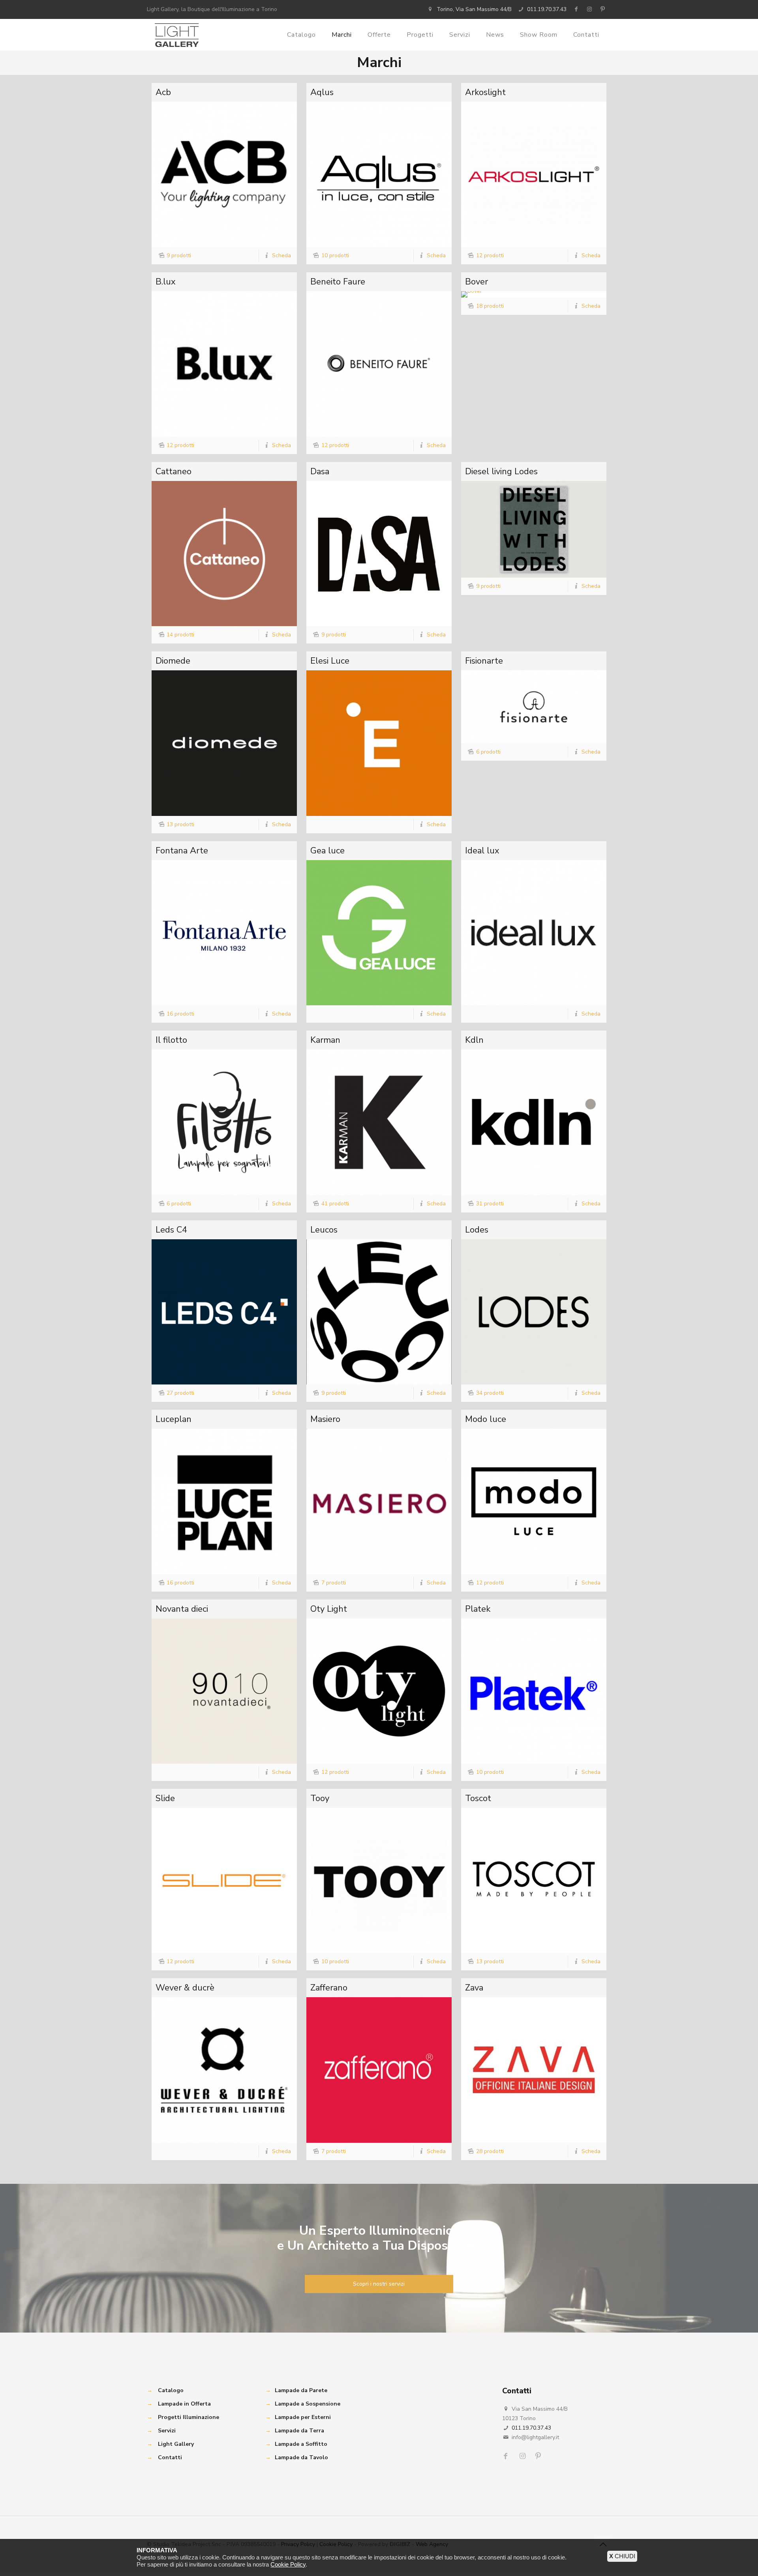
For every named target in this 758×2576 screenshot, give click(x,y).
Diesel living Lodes (501, 471)
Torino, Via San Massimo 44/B (474, 9)
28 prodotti (490, 2151)
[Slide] (224, 1880)
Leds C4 (171, 1230)
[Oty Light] (379, 1691)
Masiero (325, 1419)
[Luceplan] (224, 1501)
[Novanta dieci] (224, 1691)
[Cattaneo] (224, 554)
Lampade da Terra (299, 2431)
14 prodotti (180, 635)
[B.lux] (224, 364)
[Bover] (534, 294)
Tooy (320, 1798)
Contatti (170, 2457)
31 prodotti (490, 1204)
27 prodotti (180, 1393)
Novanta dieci (182, 1609)
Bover (477, 282)
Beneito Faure (338, 282)
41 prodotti (335, 1204)
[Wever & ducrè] (224, 2070)
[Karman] (379, 1122)
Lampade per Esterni (303, 2417)
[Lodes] (534, 1312)
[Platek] (534, 1691)
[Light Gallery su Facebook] (576, 9)
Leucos (324, 1230)
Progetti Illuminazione (189, 2417)
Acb (163, 92)
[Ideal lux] (534, 933)
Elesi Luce (330, 661)
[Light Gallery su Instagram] (589, 9)
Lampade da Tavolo (301, 2457)
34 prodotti (490, 1393)
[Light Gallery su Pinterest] (602, 9)
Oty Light (329, 1609)
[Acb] (224, 174)
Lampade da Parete (301, 2390)
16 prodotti (180, 1014)
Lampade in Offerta (184, 2404)
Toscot (478, 1798)
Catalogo (171, 2390)
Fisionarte (484, 661)
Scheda (281, 255)
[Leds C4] (224, 1312)
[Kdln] (534, 1122)
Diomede (173, 661)
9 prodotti (179, 255)
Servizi (167, 2431)
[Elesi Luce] (379, 743)
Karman (325, 1040)
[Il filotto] (224, 1122)
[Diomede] (224, 743)
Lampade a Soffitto (301, 2444)
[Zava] (534, 2070)
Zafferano (329, 1988)
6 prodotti (488, 752)
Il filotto (171, 1040)
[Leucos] (379, 1312)
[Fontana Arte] (224, 933)
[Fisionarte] (534, 707)
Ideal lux (482, 851)
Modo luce (486, 1419)
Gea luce (327, 851)
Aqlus (322, 92)
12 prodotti (490, 255)
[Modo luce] (534, 1501)
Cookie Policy (288, 2564)
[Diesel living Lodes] (534, 529)
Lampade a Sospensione (308, 2404)
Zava (474, 1988)
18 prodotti (490, 306)
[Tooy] (379, 1880)
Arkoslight (485, 92)
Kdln (474, 1040)
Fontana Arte (182, 851)
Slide (165, 1798)
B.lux (166, 282)
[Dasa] (379, 554)
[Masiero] (379, 1501)
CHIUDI (622, 2556)
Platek (478, 1609)
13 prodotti (180, 824)
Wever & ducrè (185, 1988)
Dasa (320, 471)
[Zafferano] (379, 2070)
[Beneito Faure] (379, 364)
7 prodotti (334, 1583)
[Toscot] (534, 1880)
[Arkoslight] (534, 174)
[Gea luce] (379, 933)
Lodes (477, 1230)
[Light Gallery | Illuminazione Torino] (177, 35)
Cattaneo (174, 471)
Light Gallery (176, 2444)
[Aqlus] (379, 174)
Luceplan (174, 1419)
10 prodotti (335, 255)
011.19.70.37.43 (547, 9)
